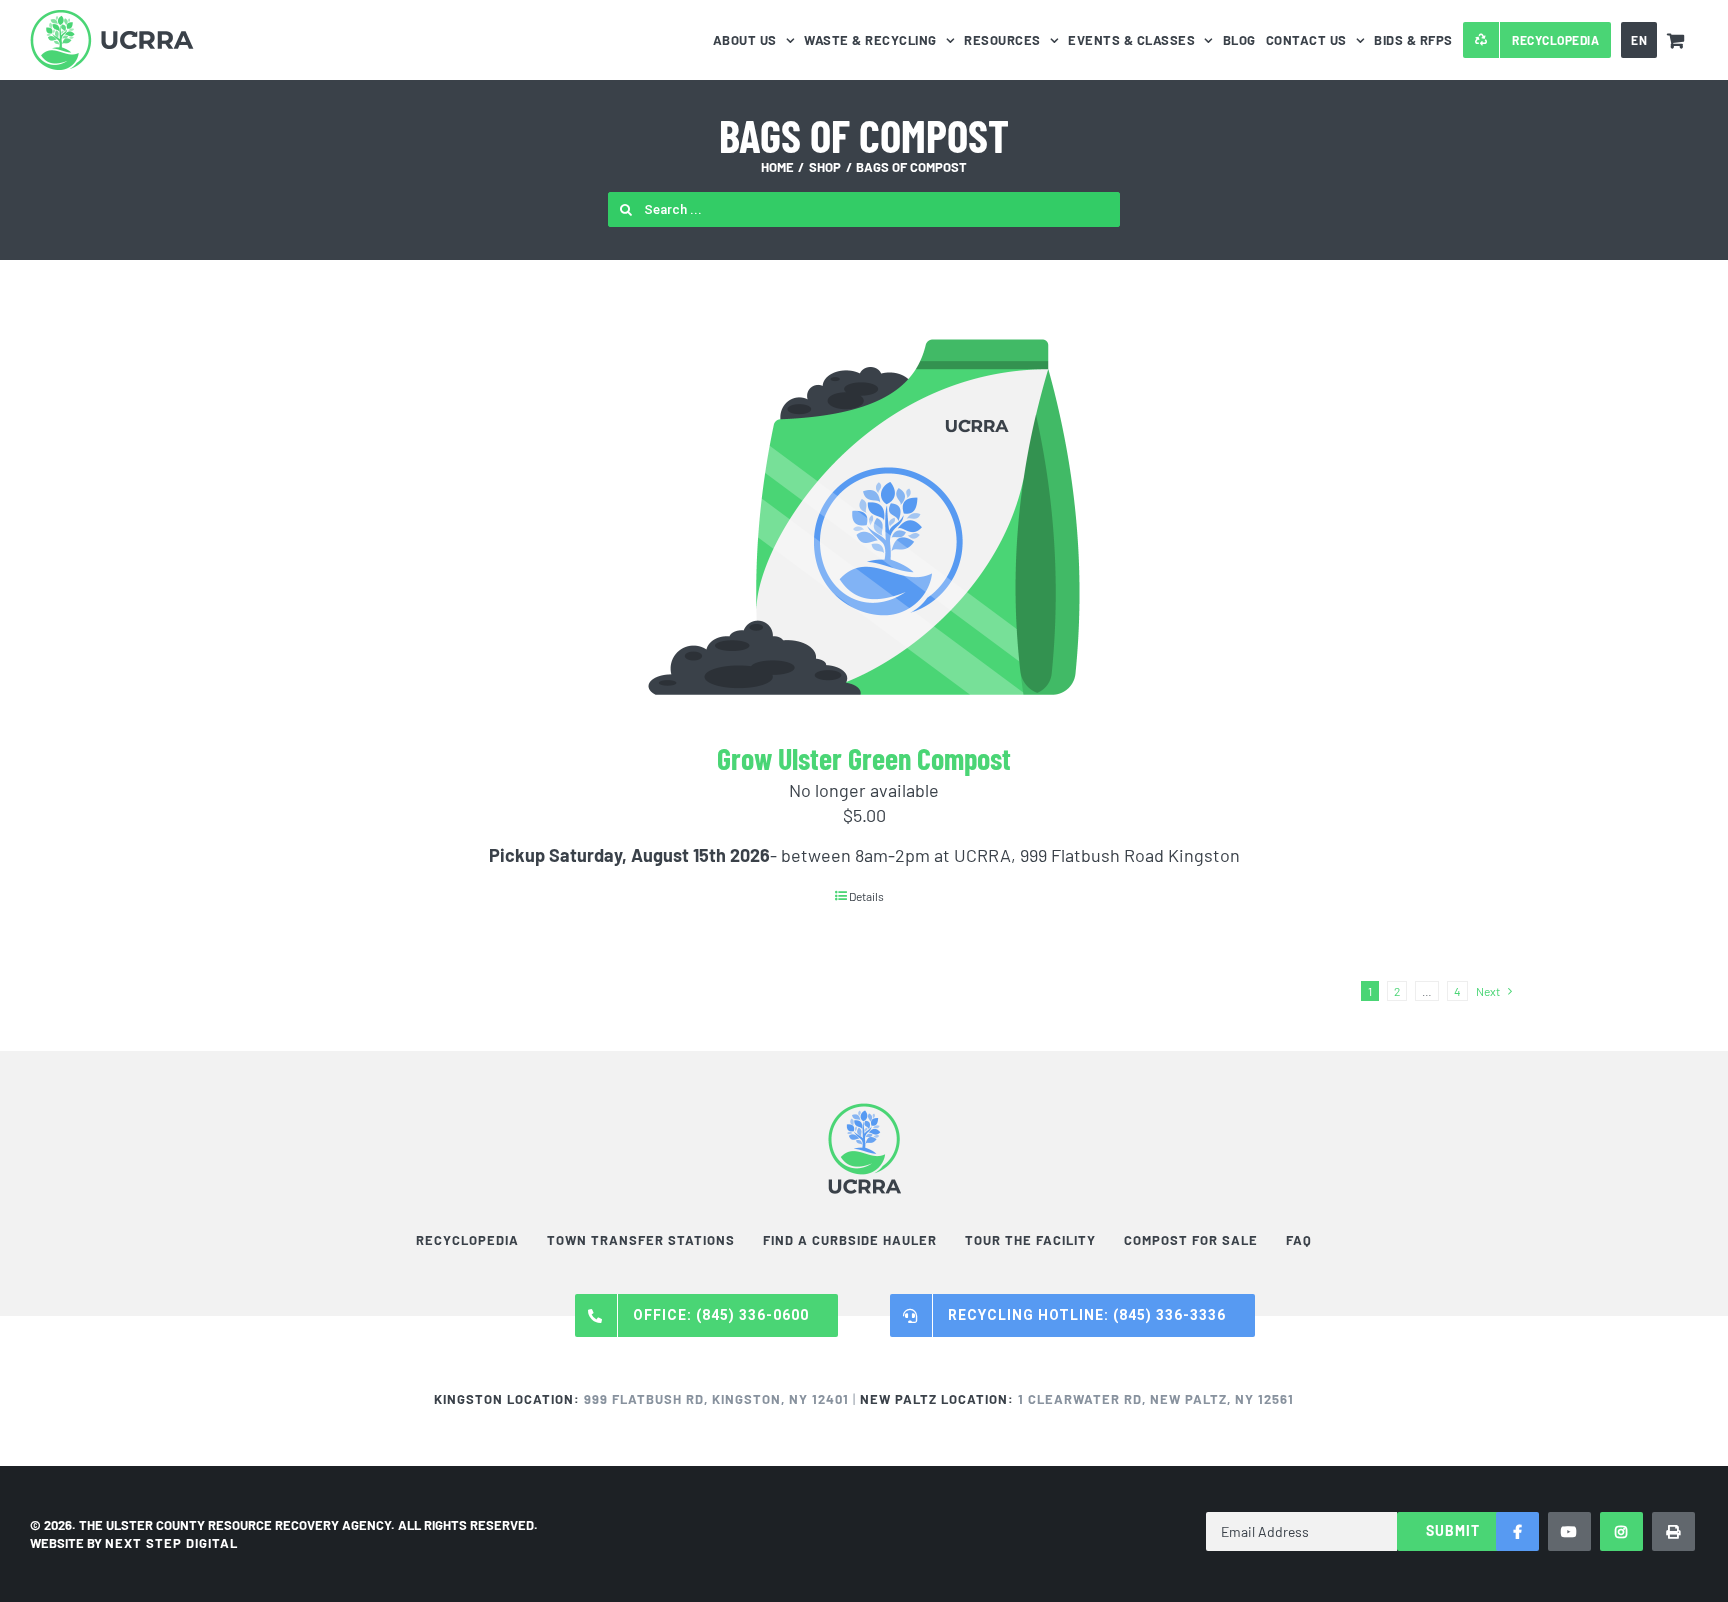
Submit (1453, 1530)
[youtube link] (1569, 1531)
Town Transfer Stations (641, 1240)
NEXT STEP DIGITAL (171, 1543)
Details (866, 896)
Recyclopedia (467, 1240)
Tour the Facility (1030, 1240)
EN (1639, 40)
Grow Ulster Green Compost (864, 758)
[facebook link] (1517, 1531)
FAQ (1299, 1240)
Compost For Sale (1191, 1240)
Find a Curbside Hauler (850, 1240)
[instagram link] (1621, 1531)
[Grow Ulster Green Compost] (864, 517)
